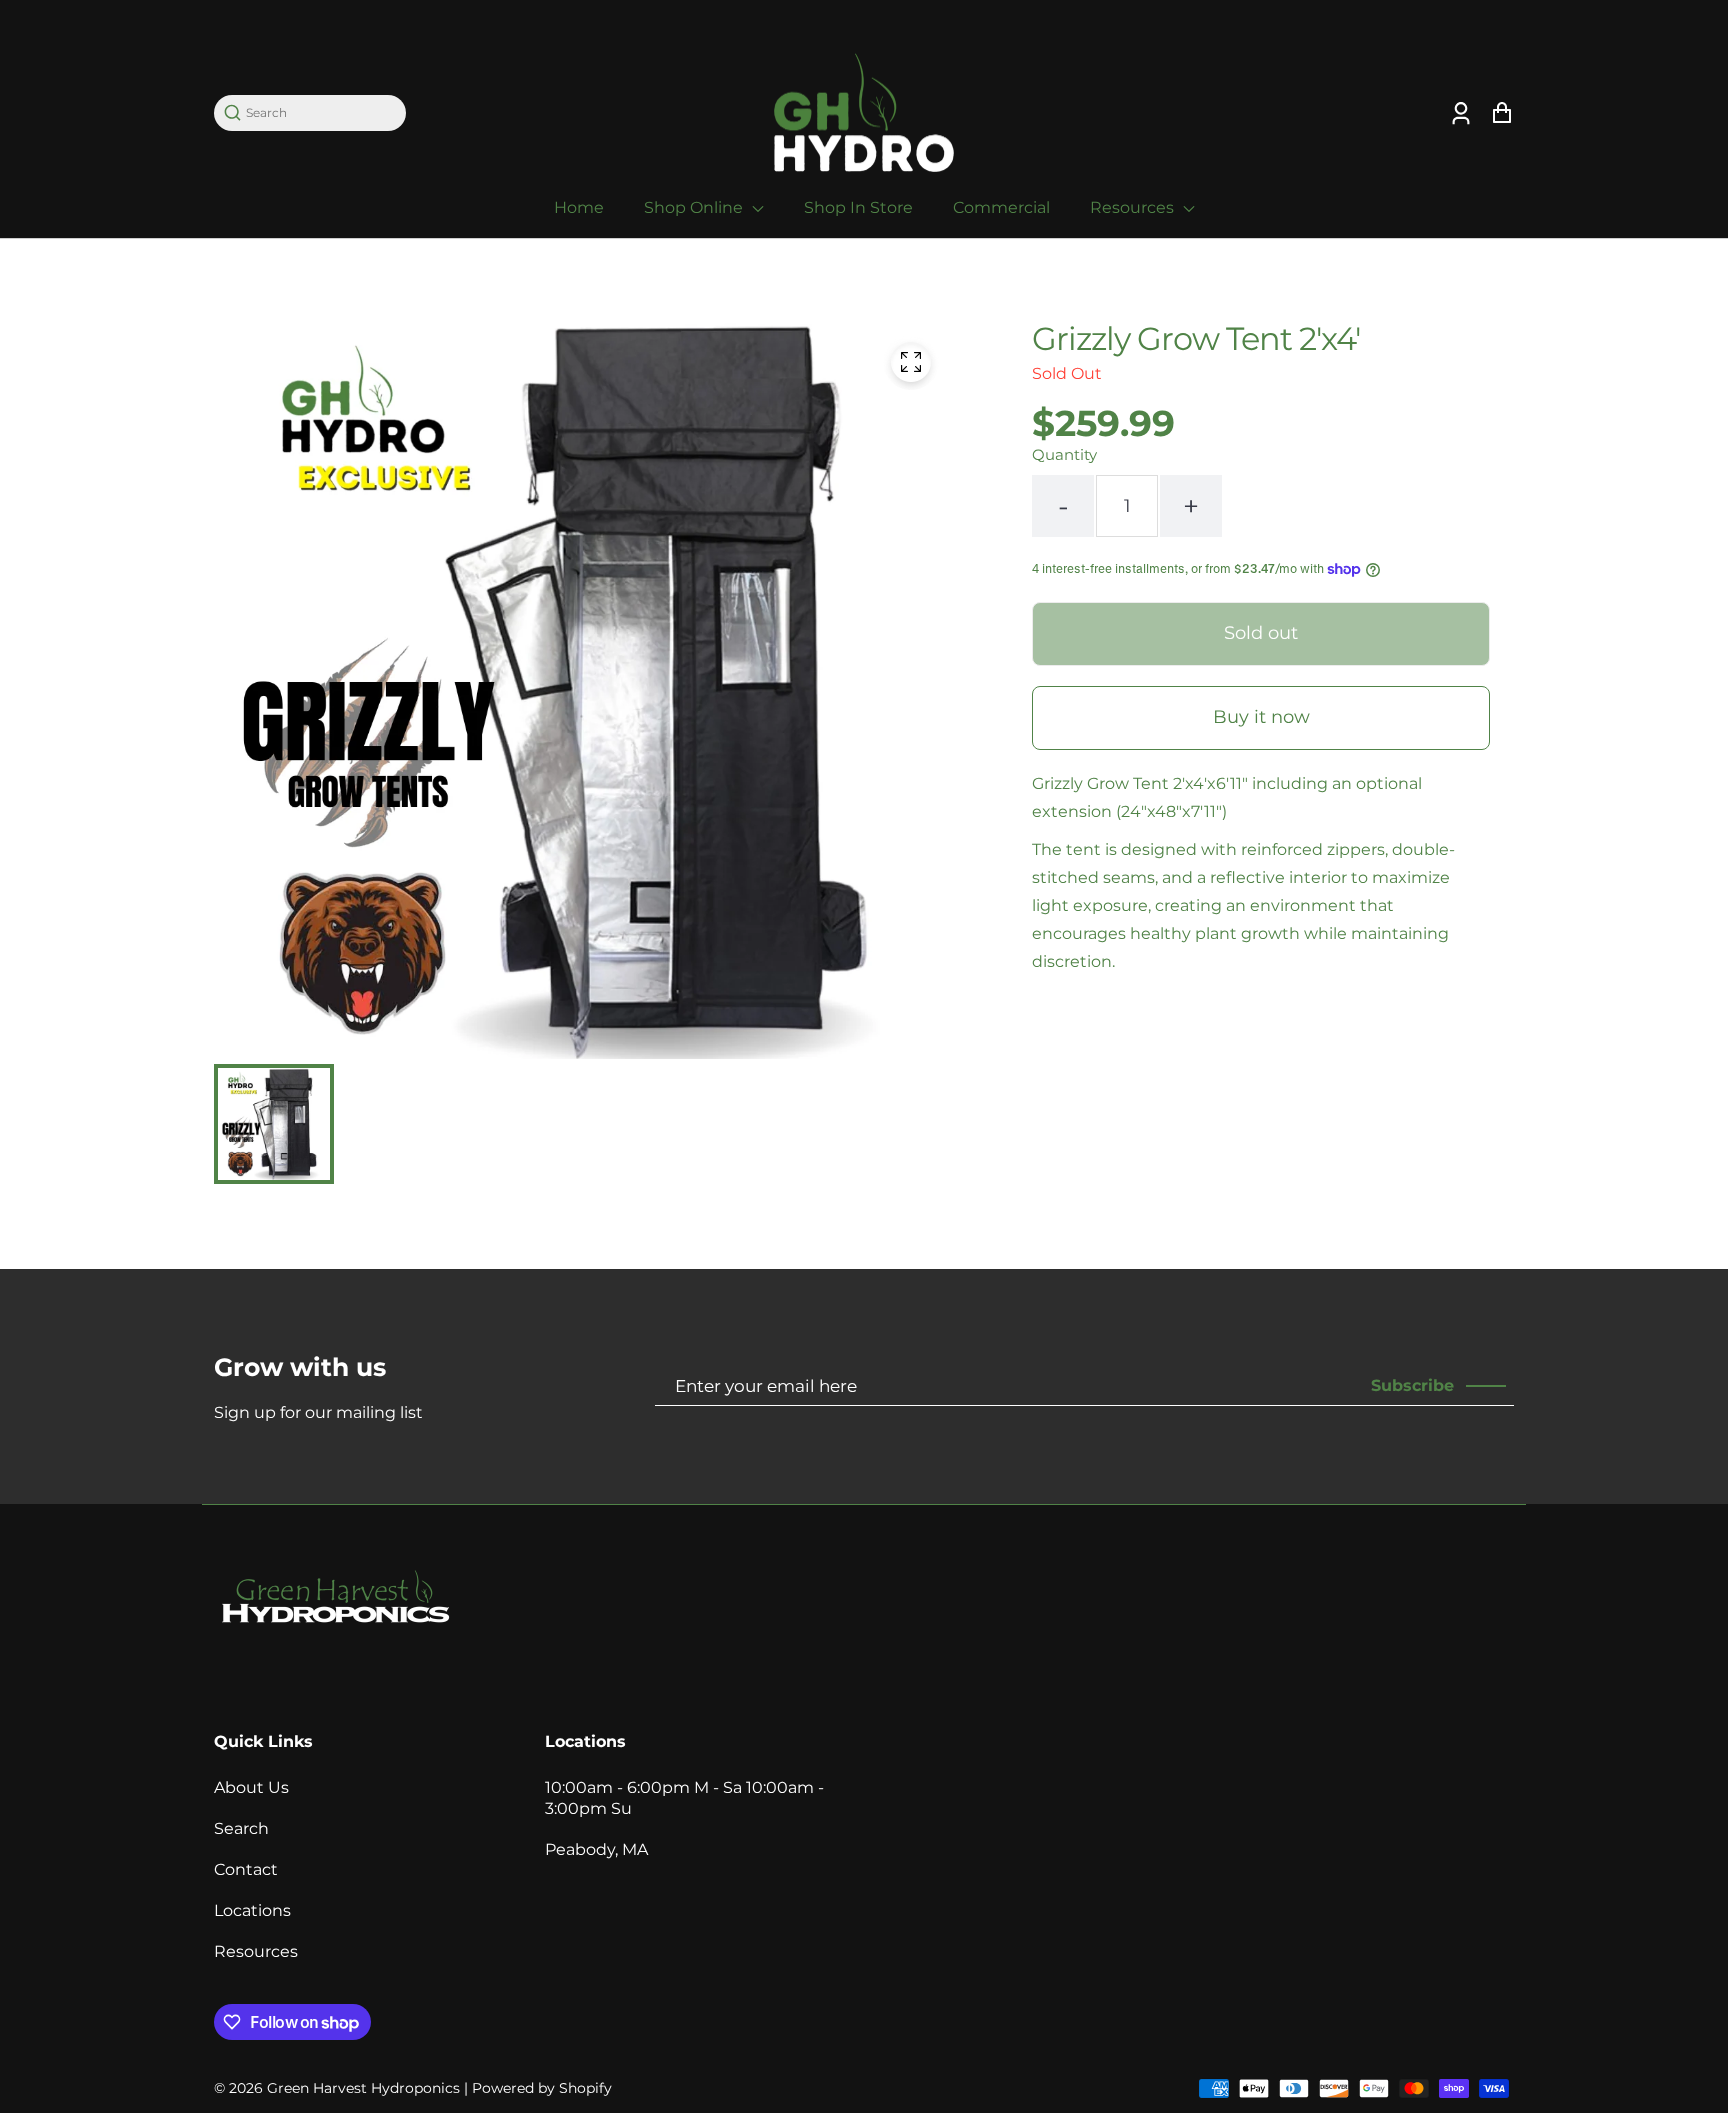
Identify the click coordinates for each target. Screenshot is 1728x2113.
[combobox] (320, 112)
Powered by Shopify (542, 2088)
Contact (246, 1869)
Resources (1134, 207)
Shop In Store (858, 207)
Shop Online (695, 207)
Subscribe (1412, 1385)
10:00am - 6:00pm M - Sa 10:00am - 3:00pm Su (684, 1798)
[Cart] (1501, 112)
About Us (251, 1787)
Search (241, 1828)
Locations (252, 1910)
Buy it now (1261, 717)
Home (579, 207)
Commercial (1001, 207)
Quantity (1064, 454)
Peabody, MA (596, 1849)
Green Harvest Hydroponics (363, 2088)
